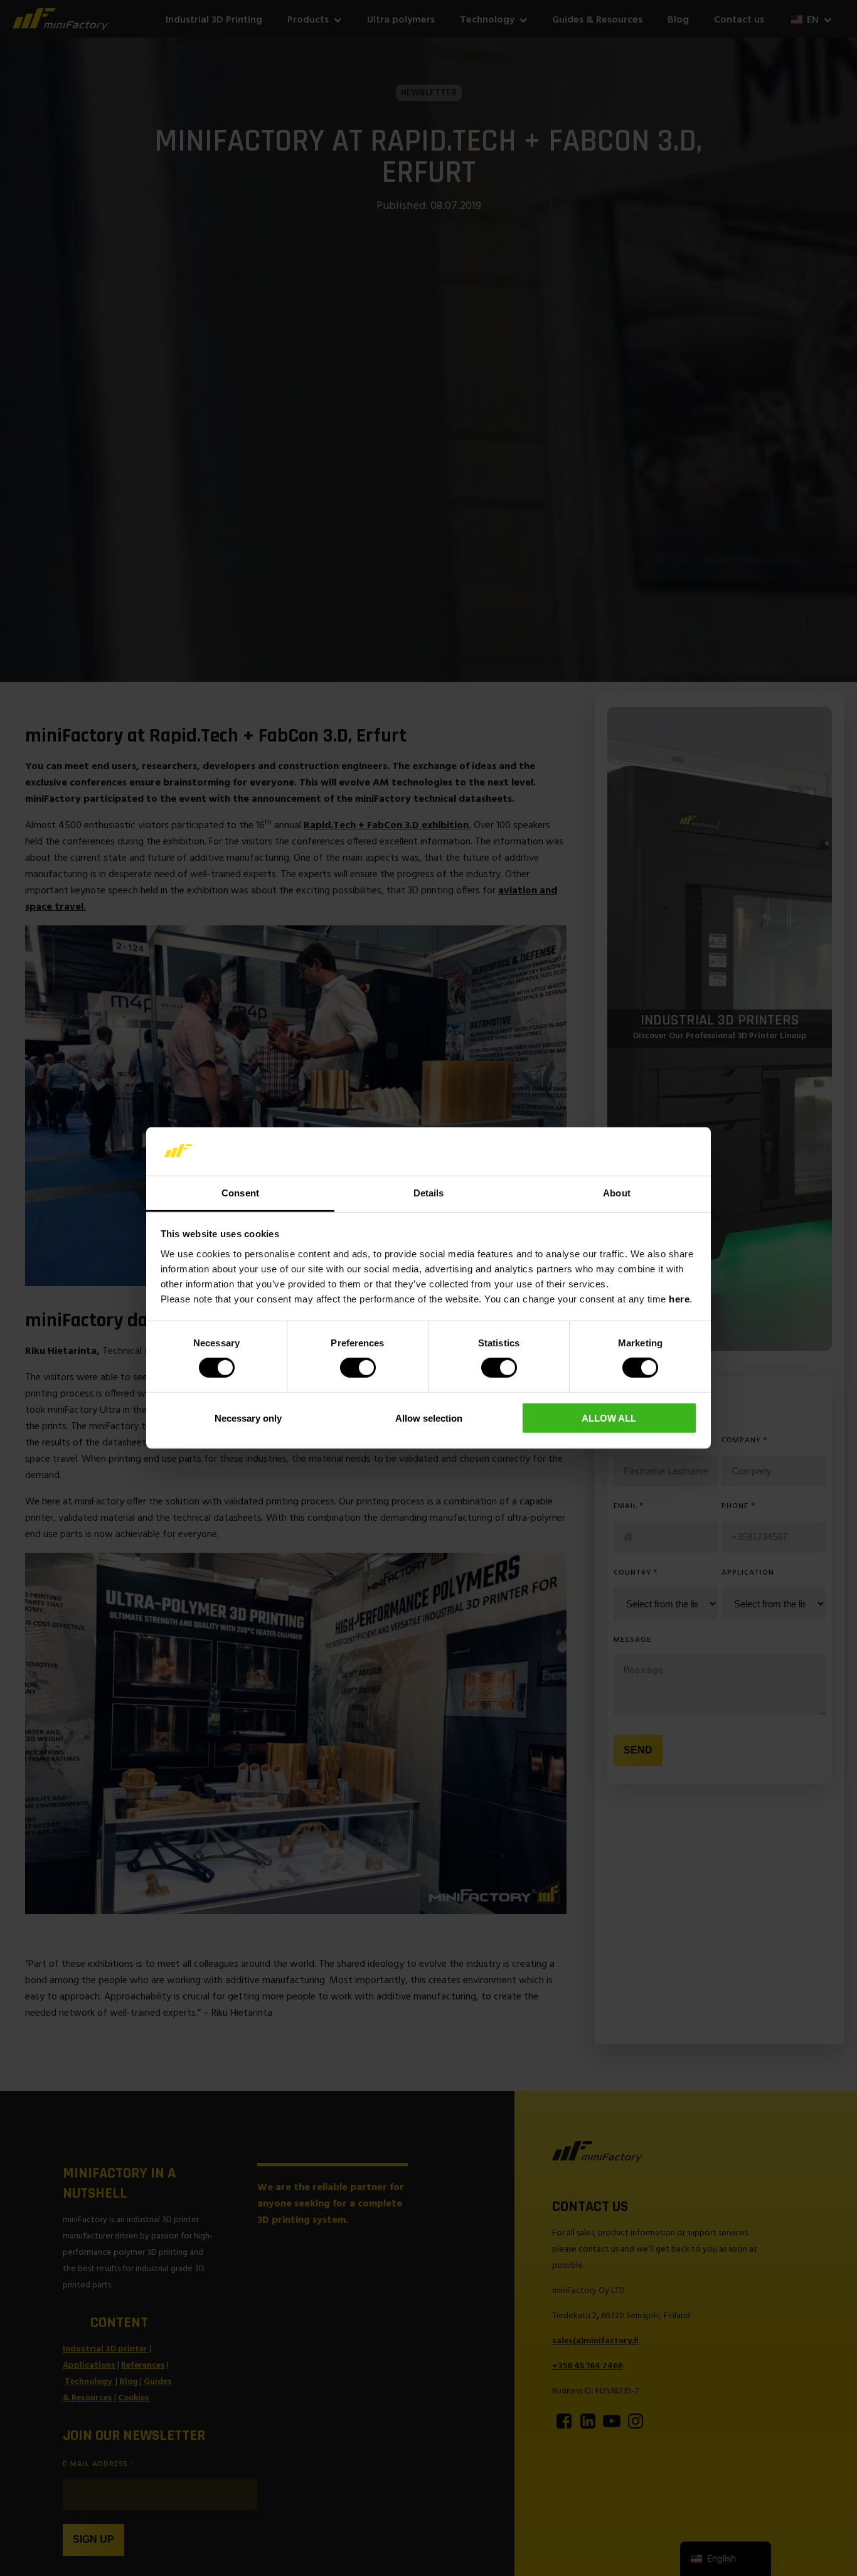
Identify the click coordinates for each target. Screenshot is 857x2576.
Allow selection (429, 1418)
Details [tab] (429, 1193)
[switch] (358, 1368)
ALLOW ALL (609, 1418)
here (679, 1299)
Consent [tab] (240, 1193)
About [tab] (617, 1193)
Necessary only (248, 1418)
